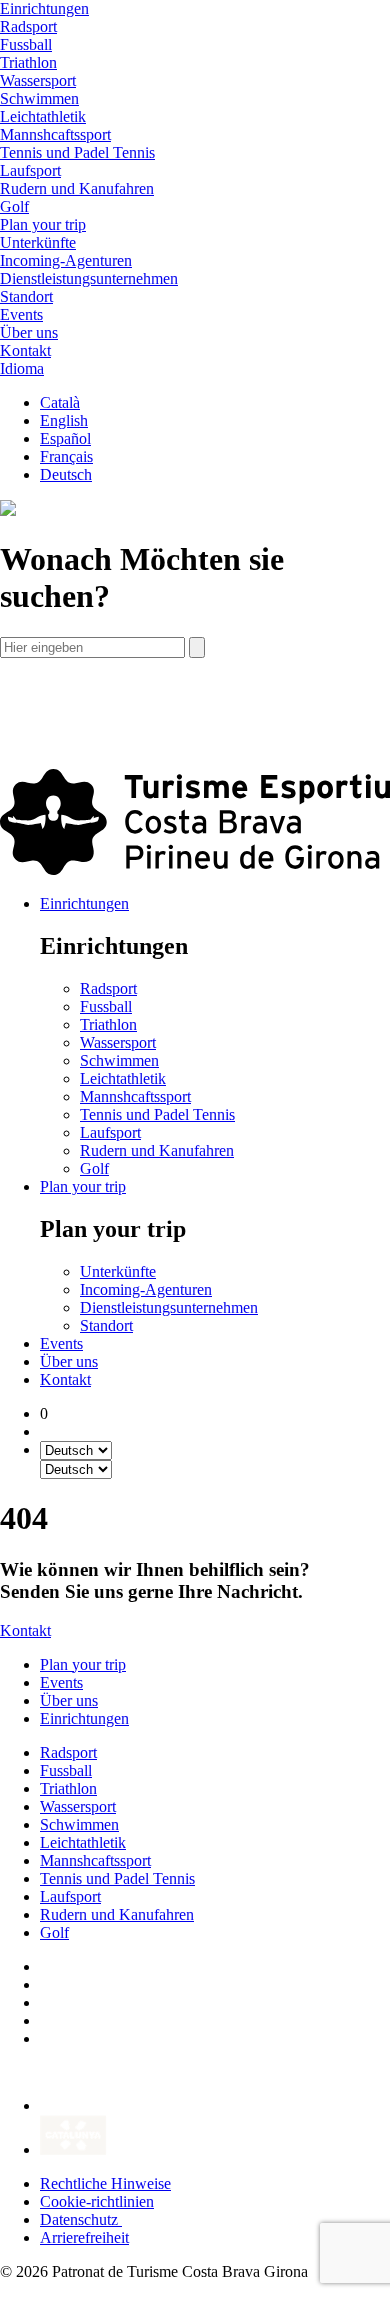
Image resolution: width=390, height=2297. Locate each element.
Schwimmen (39, 98)
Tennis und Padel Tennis (77, 152)
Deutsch (66, 474)
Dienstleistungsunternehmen (89, 278)
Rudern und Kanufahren (77, 188)
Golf (14, 206)
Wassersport (38, 80)
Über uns (69, 1361)
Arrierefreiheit (84, 2237)
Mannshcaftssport (55, 134)
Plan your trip (83, 1186)
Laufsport (30, 170)
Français (66, 456)
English (64, 420)
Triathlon (28, 62)
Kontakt (65, 1379)
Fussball (26, 44)
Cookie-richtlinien (97, 2201)
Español (65, 438)
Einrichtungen (84, 903)
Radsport (28, 26)
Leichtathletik (43, 116)
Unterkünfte (38, 242)
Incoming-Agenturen (66, 260)
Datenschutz (81, 2219)
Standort (26, 296)
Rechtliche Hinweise (105, 2183)
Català (60, 402)
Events (61, 1343)
